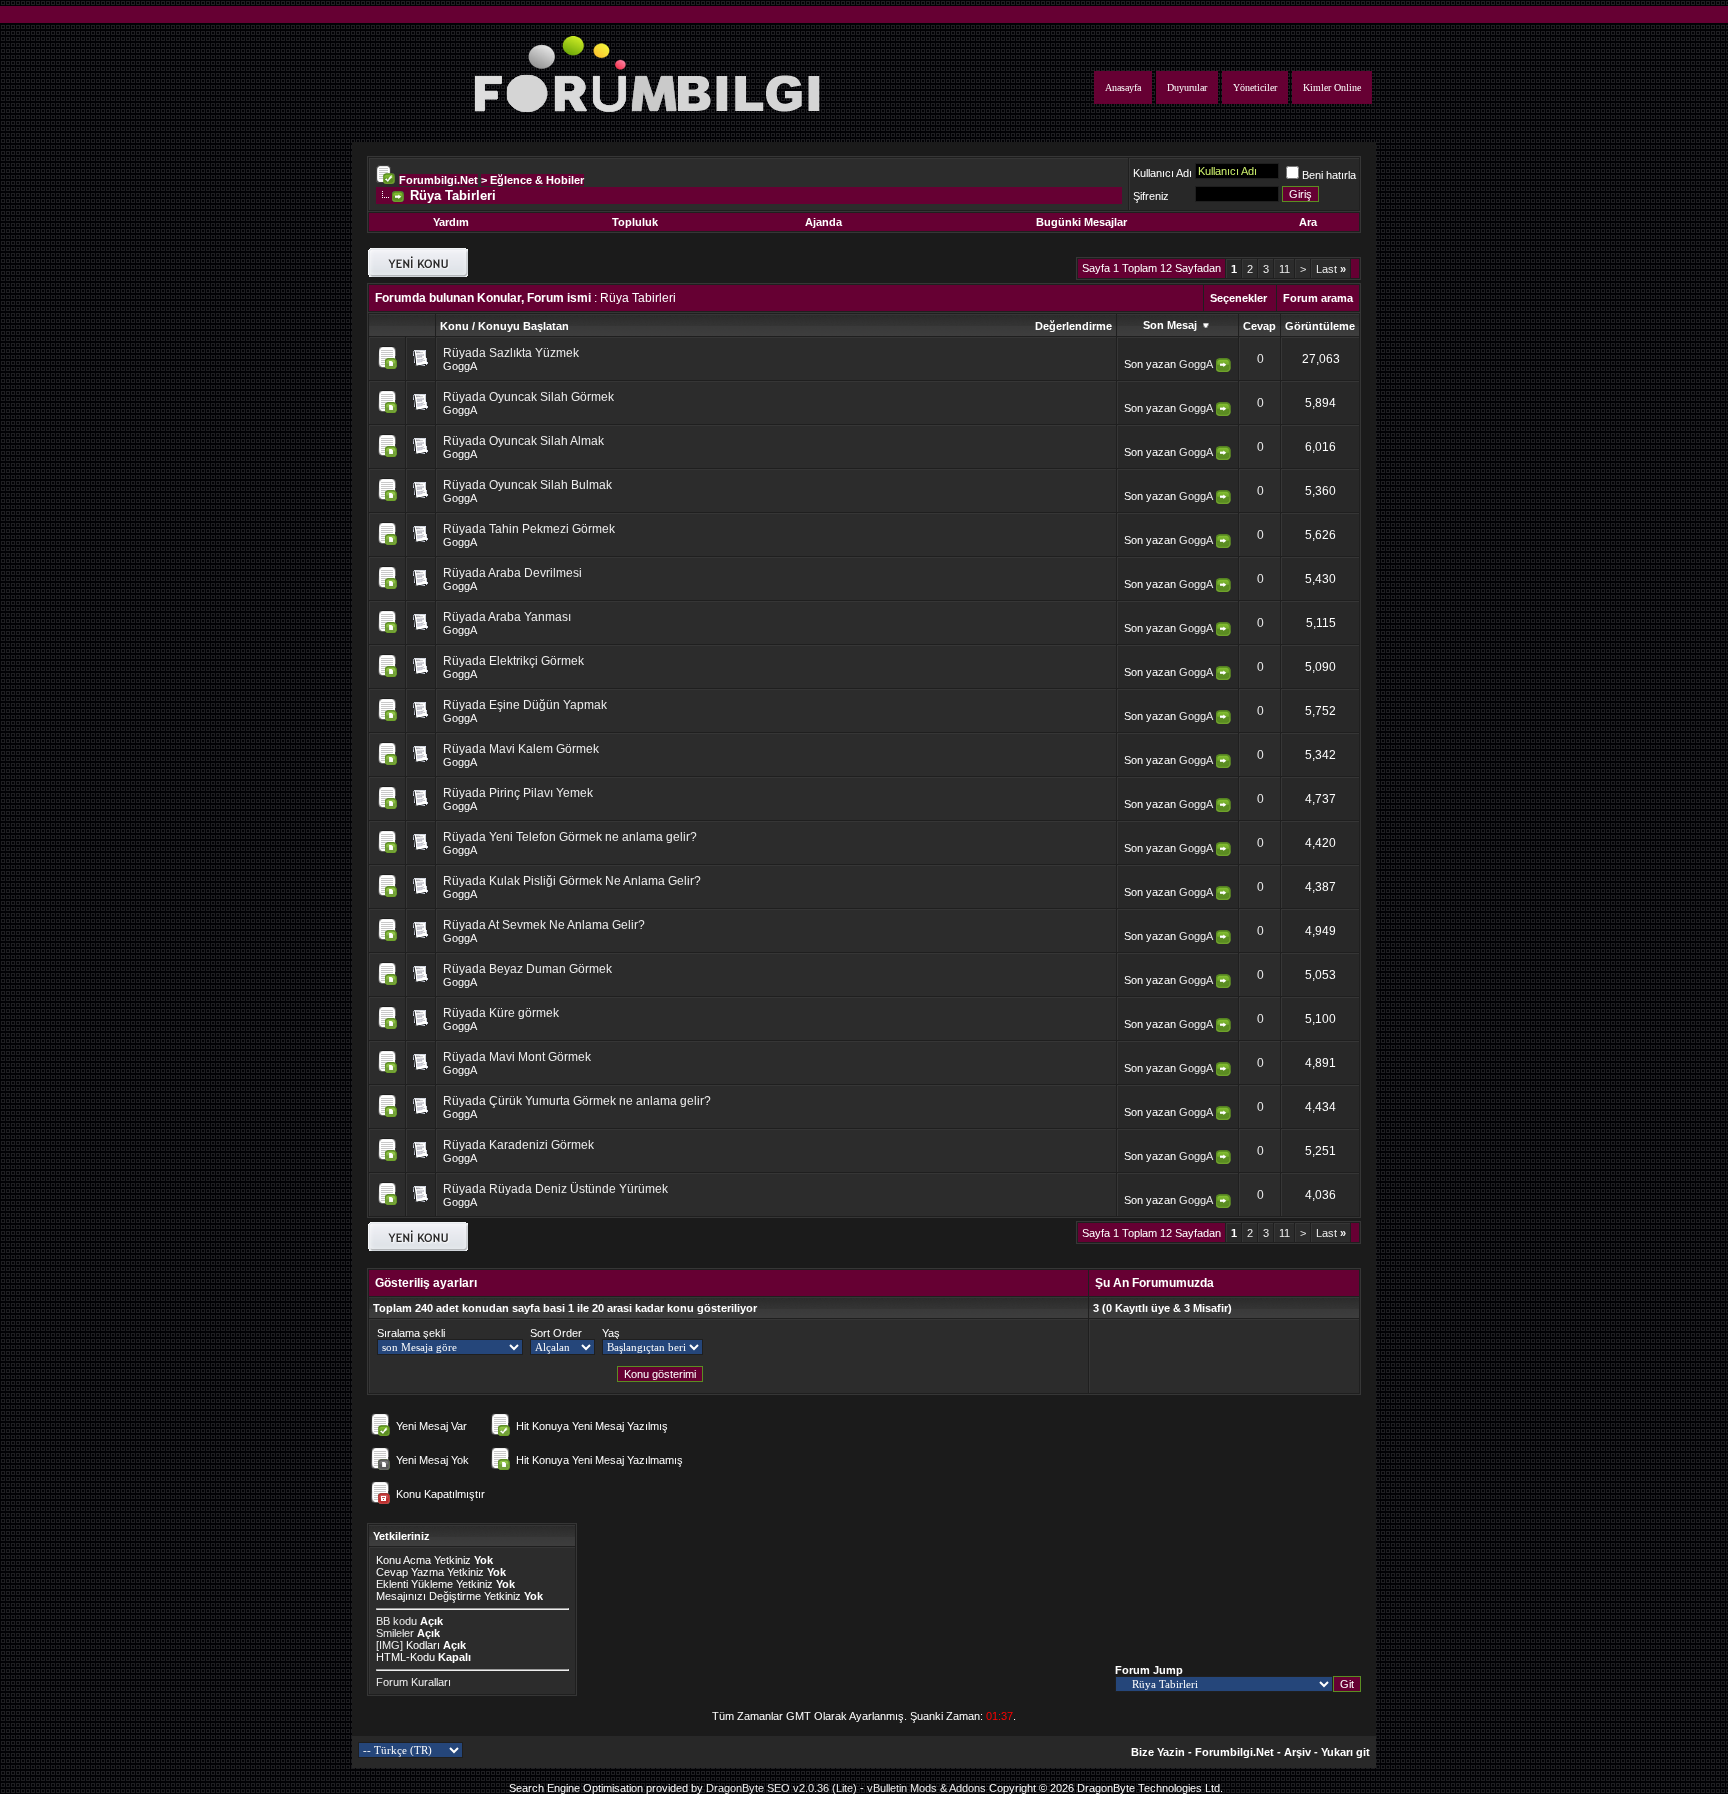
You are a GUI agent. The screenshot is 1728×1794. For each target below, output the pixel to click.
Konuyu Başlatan (523, 326)
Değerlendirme (1073, 326)
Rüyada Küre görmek (501, 1013)
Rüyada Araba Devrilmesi (512, 573)
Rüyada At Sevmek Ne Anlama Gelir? (544, 925)
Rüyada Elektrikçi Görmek (513, 661)
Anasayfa (1123, 87)
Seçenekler (1238, 298)
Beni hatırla (1329, 175)
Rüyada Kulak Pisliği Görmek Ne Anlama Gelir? (572, 881)
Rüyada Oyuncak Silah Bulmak (527, 485)
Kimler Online (1332, 87)
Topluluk (635, 222)
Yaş (611, 1333)
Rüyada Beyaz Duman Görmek (527, 969)
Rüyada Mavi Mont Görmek (517, 1057)
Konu (454, 326)
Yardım (451, 222)
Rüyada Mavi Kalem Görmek (521, 749)
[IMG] (389, 1645)
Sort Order (556, 1333)
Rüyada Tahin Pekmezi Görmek (529, 529)
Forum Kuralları (413, 1682)
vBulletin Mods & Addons (926, 1788)
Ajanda (823, 222)
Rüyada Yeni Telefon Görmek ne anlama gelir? (570, 837)
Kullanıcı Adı (1162, 173)
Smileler (395, 1633)
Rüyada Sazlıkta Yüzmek (511, 353)
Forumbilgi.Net (438, 180)
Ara (1308, 222)
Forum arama (1318, 298)
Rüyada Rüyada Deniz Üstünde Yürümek (555, 1189)
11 (1284, 269)
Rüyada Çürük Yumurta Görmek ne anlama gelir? (577, 1101)
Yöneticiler (1255, 87)
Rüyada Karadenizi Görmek (518, 1145)
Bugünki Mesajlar (1081, 222)
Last (1331, 269)
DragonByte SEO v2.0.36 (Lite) (781, 1788)
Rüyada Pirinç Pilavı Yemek (518, 793)
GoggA (460, 366)
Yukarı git (1345, 1752)
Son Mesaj (1171, 325)
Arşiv (1297, 1752)
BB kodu (396, 1621)
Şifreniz (1151, 196)
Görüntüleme (1320, 326)
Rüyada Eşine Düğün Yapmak (525, 705)
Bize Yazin (1158, 1752)
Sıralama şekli (411, 1333)
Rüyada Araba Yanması (507, 617)
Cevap (1259, 326)
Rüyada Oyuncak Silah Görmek (528, 397)
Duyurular (1187, 87)
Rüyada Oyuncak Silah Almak (523, 441)
